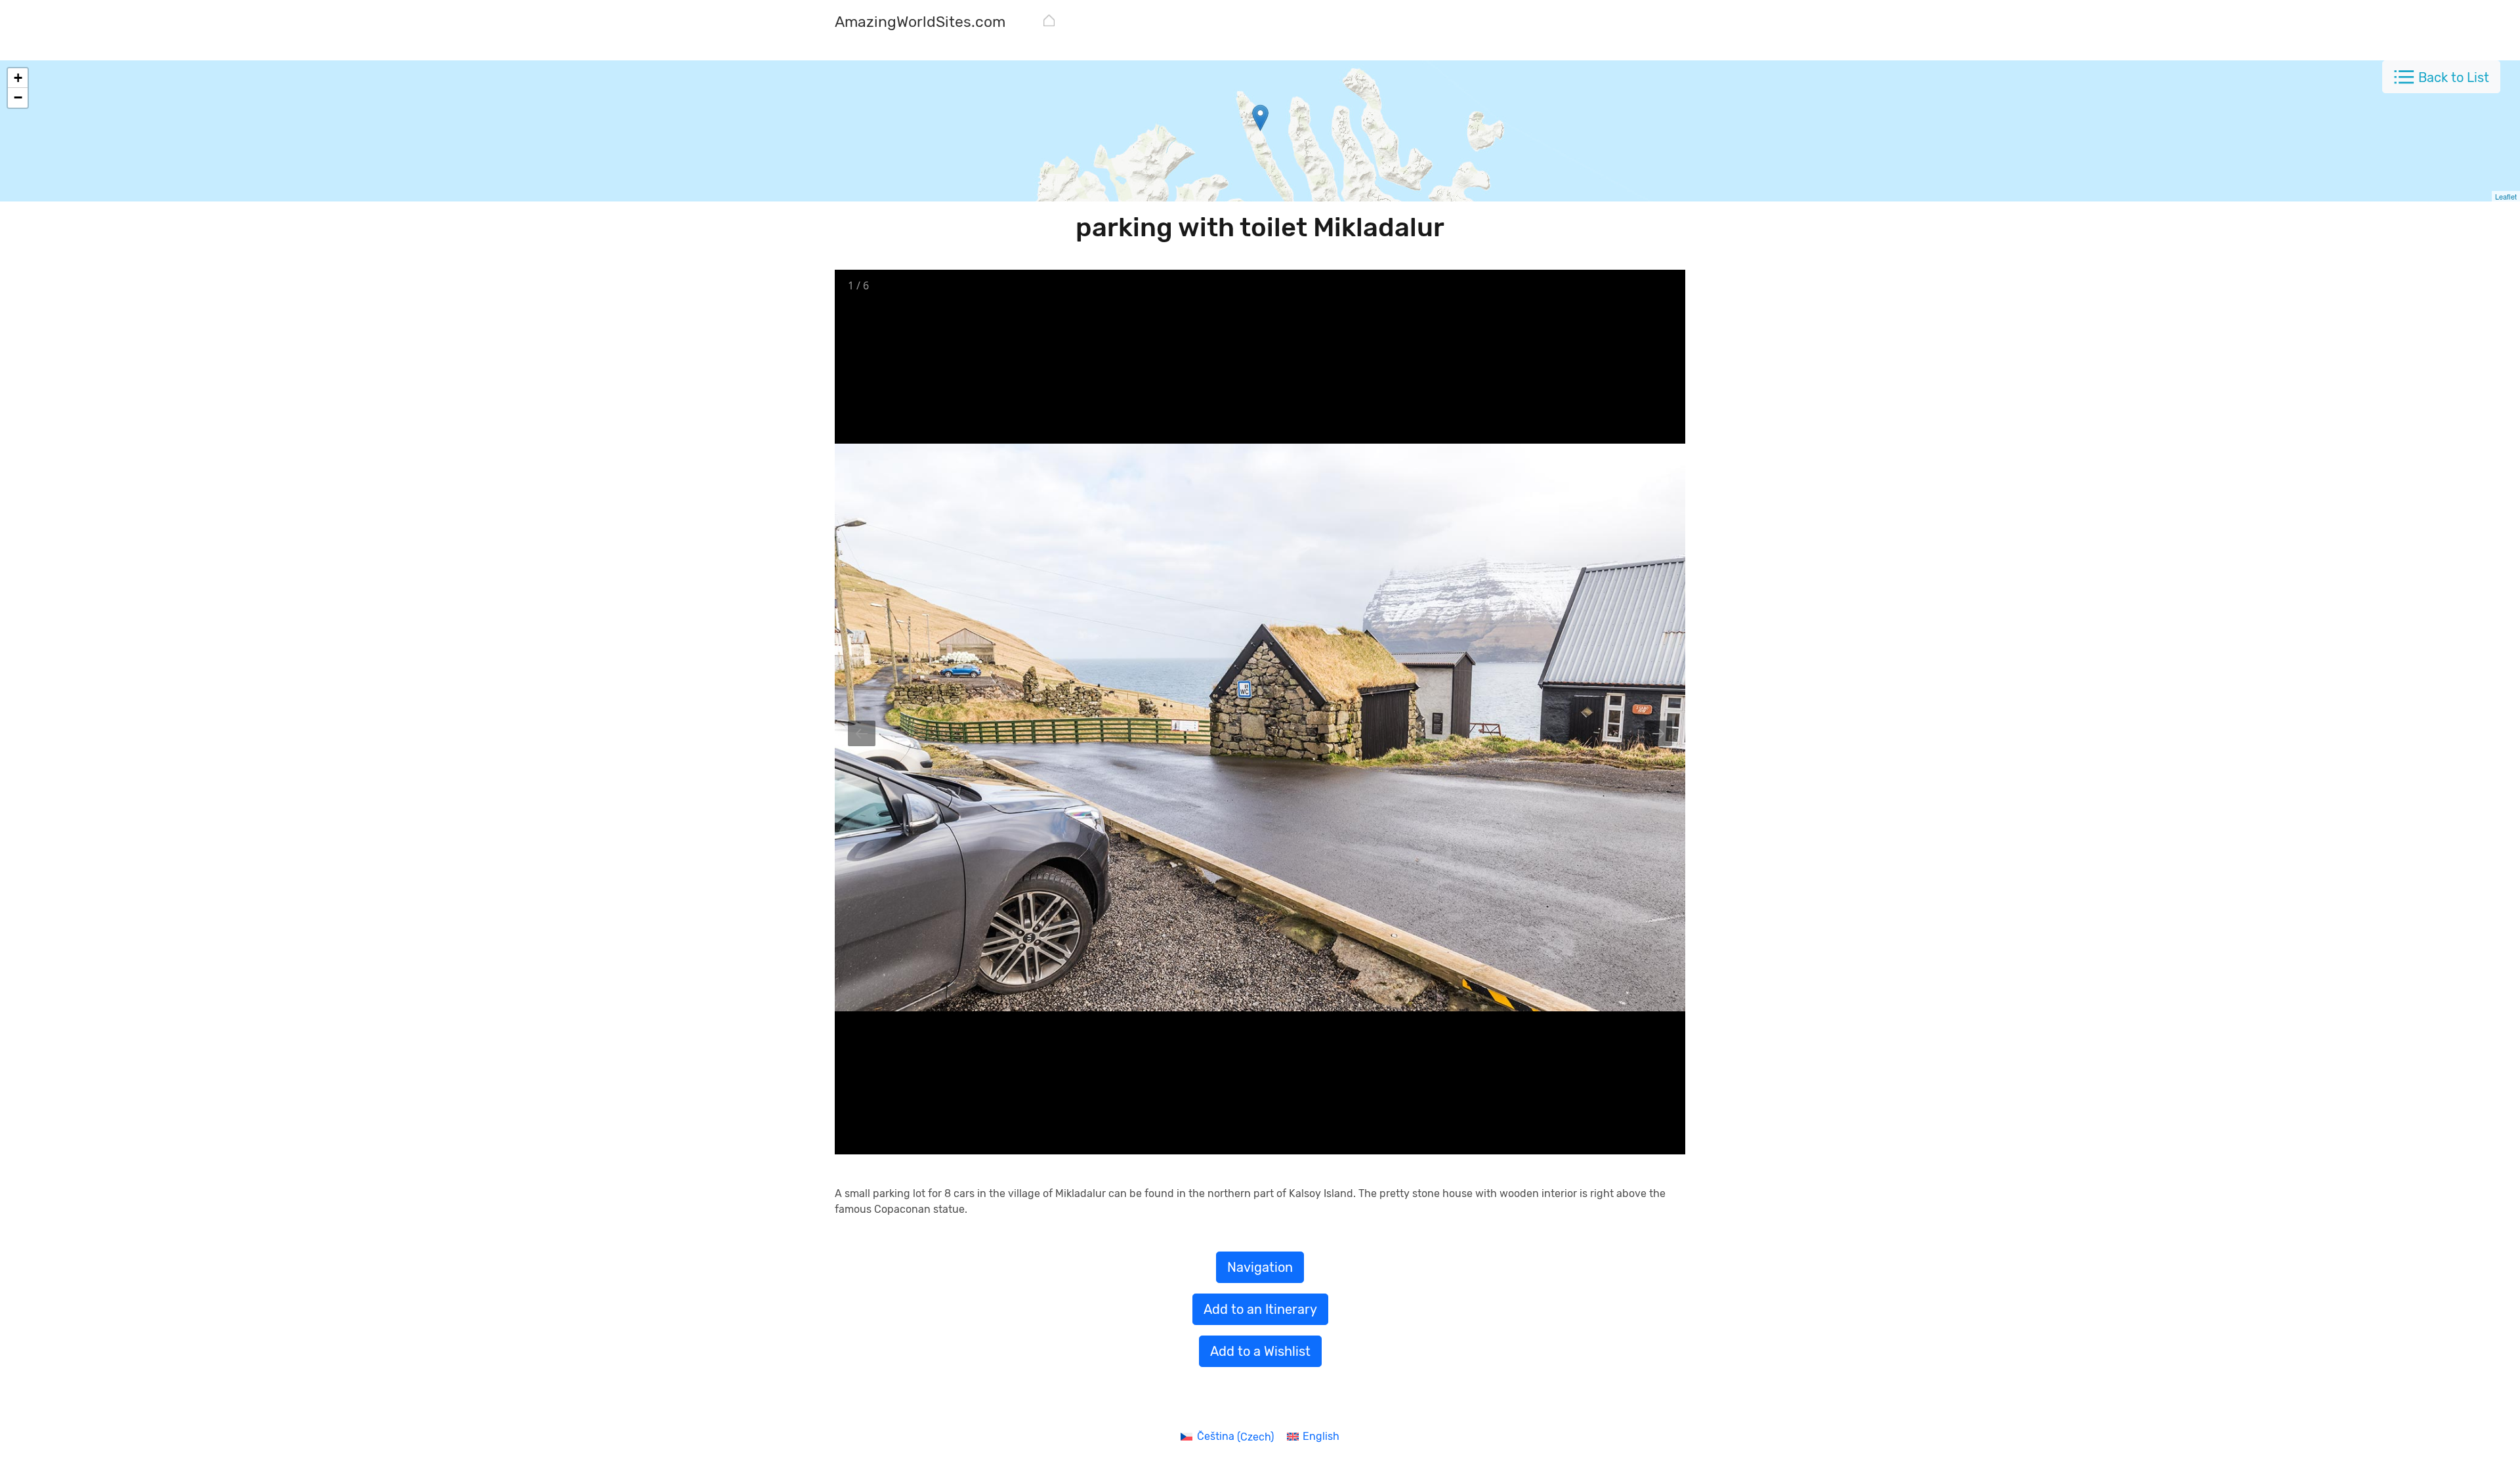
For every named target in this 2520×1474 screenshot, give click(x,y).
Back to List (2454, 77)
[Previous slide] (862, 733)
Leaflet (2506, 196)
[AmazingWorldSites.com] (1049, 23)
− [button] (18, 97)
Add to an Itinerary (1260, 1309)
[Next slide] (1658, 733)
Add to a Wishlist (1260, 1351)
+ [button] (18, 78)
